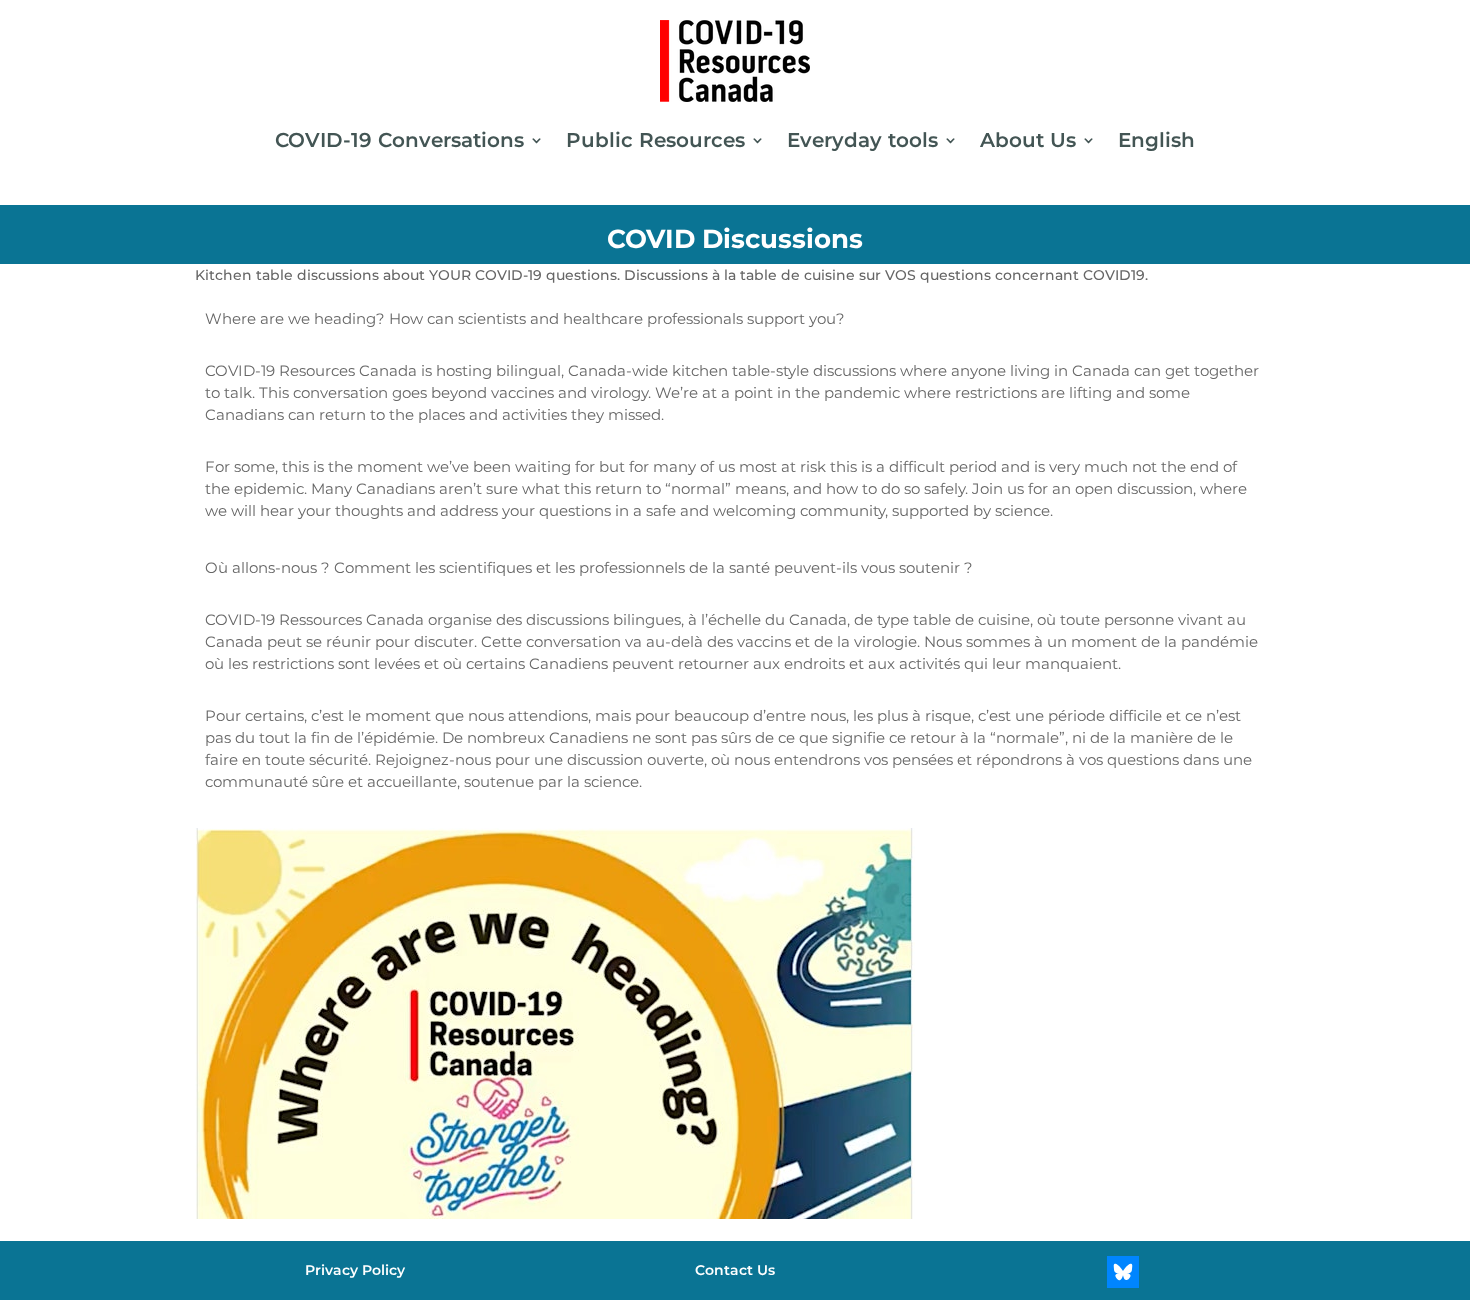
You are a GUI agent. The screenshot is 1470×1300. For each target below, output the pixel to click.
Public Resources (655, 140)
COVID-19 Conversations (399, 140)
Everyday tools (862, 140)
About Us (1028, 140)
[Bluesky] (1123, 1272)
